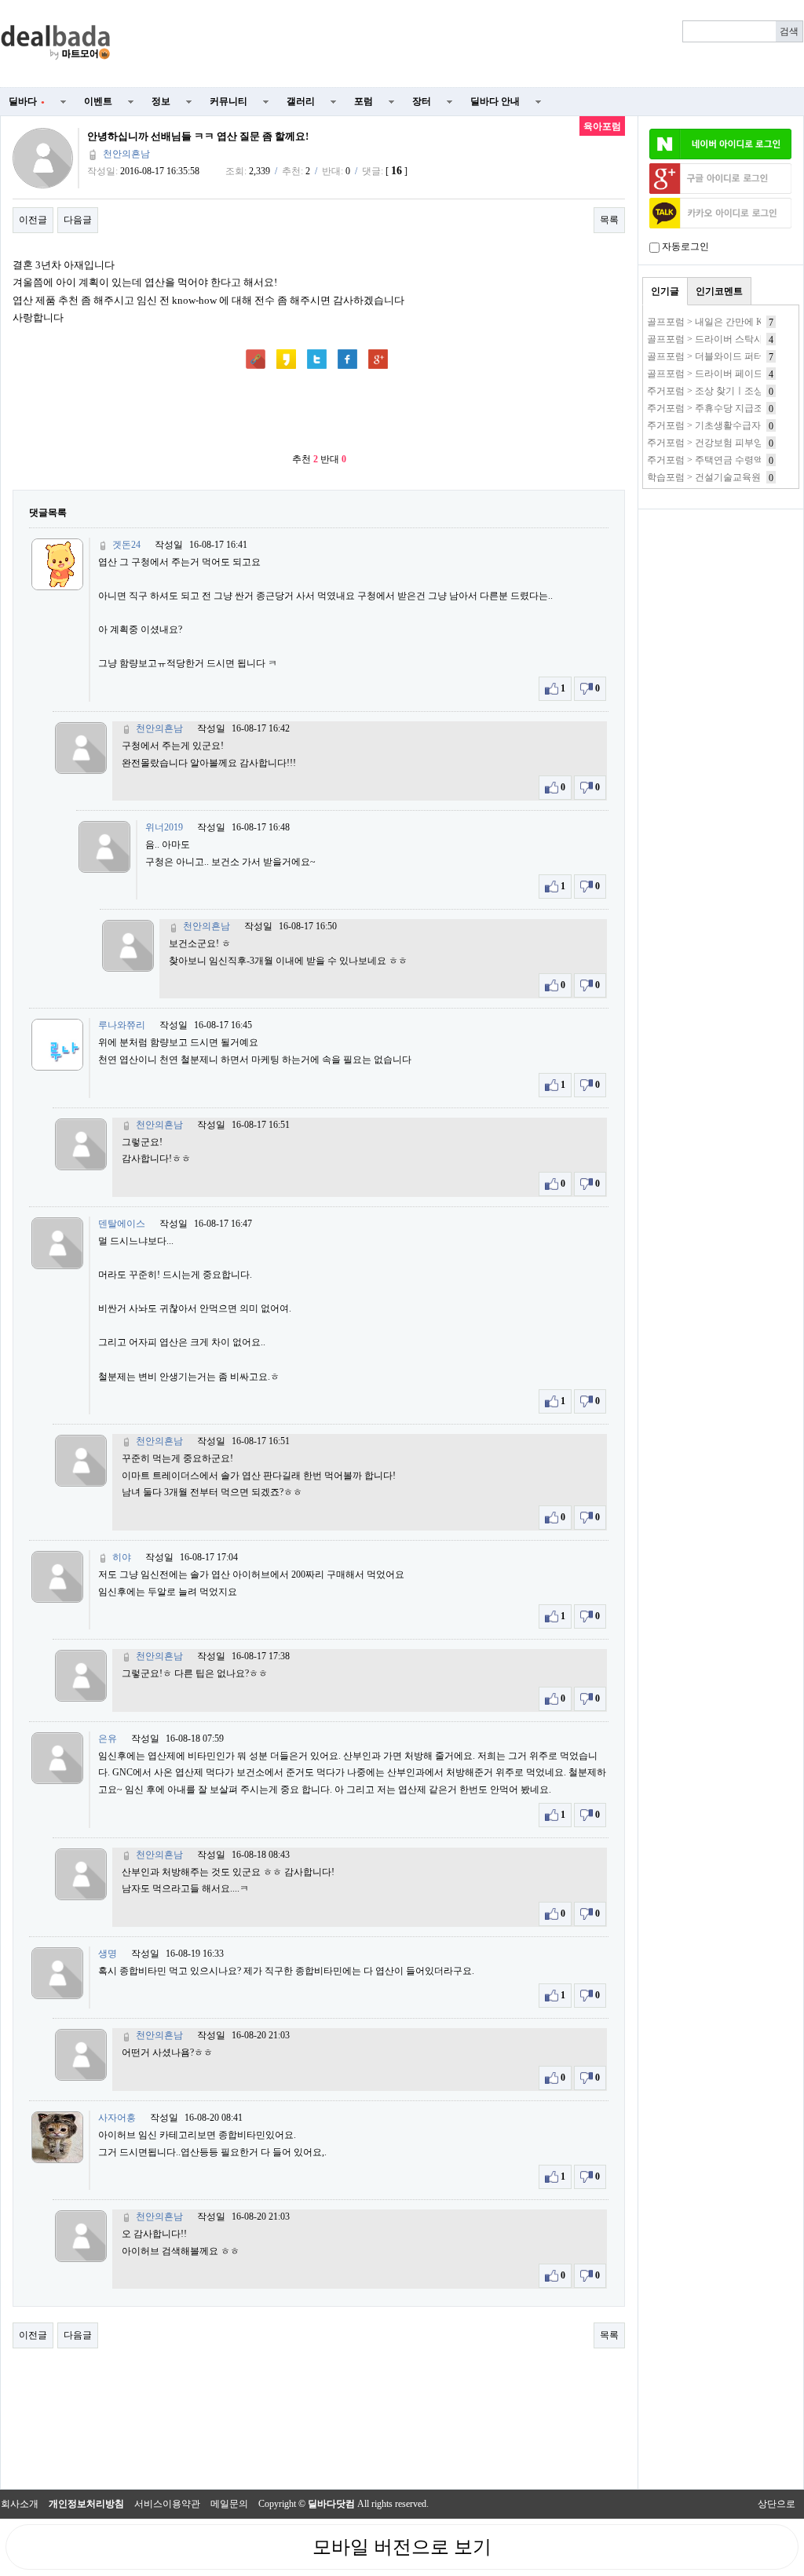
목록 (609, 220)
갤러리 (301, 101)
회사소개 (20, 2504)
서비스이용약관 (167, 2504)
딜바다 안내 (495, 101)
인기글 (665, 291)
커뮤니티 (228, 101)
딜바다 (27, 101)
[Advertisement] (466, 44)
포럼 (364, 101)
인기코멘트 (719, 291)
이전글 (33, 220)
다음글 (78, 220)
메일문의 (229, 2504)
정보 (161, 101)
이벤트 (98, 101)
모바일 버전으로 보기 (402, 2547)
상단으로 (777, 2504)
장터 (422, 101)
